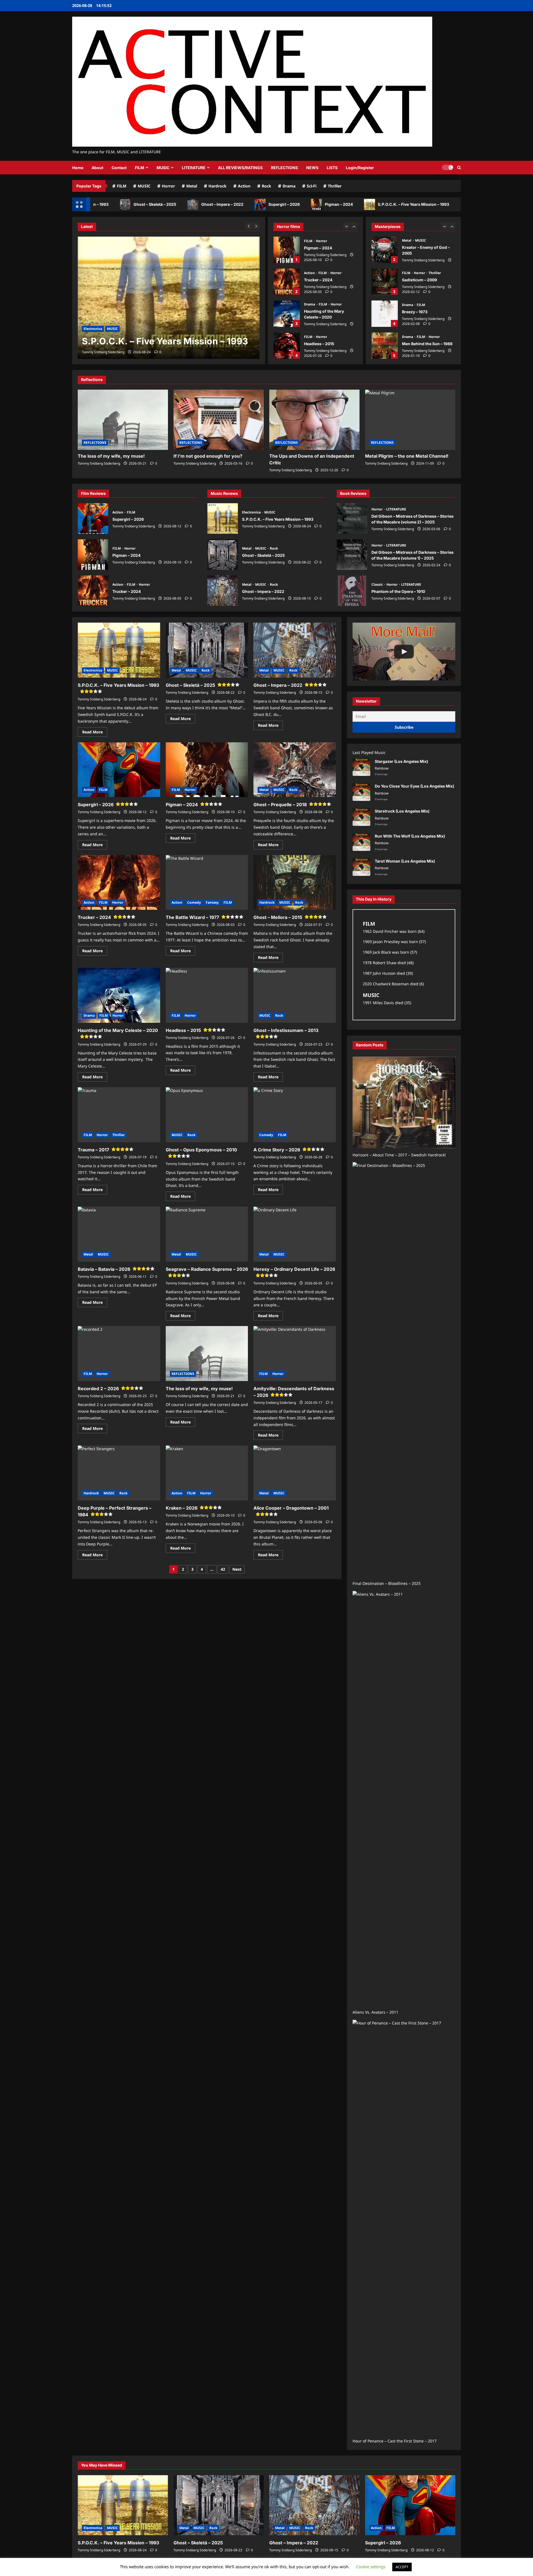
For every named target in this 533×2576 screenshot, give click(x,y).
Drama (289, 186)
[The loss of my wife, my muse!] (123, 420)
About (97, 168)
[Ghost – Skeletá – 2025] (169, 298)
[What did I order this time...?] (404, 651)
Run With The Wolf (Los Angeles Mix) (410, 836)
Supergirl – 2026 (229, 204)
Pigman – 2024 (284, 204)
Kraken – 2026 (182, 1508)
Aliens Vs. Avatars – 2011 (375, 2012)
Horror (168, 186)
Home (78, 168)
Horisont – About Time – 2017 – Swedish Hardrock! (399, 1155)
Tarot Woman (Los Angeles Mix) (405, 861)
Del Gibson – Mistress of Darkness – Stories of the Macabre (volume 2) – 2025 (352, 518)
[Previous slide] (347, 226)
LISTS (332, 168)
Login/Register (360, 168)
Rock (266, 186)
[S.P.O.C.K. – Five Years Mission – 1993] (123, 2505)
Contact (119, 168)
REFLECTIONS (284, 168)
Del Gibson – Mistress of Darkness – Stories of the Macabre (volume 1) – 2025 (352, 555)
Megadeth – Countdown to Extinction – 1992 (385, 346)
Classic (378, 584)
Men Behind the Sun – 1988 (385, 314)
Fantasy (212, 902)
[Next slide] (354, 226)
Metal (192, 186)
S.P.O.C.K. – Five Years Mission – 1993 (359, 204)
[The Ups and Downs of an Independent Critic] (314, 420)
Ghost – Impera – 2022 (168, 204)
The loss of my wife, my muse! (111, 456)
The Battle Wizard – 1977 (192, 917)
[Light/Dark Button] (447, 167)
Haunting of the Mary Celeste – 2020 (287, 282)
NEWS (312, 168)
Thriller (335, 186)
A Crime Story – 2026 (277, 1150)
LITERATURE (194, 168)
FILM (139, 168)
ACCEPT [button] (402, 2567)
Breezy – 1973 (385, 282)
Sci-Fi (312, 186)
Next (237, 1569)
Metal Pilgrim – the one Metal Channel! (407, 456)
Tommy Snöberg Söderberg (325, 255)
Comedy (194, 902)
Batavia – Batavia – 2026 (104, 1269)
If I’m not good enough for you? (208, 456)
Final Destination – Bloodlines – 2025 (387, 1583)
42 (223, 1569)
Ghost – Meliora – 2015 (278, 917)
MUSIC (163, 168)
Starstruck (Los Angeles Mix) (402, 811)
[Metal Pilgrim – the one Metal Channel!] (410, 420)
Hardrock (218, 186)
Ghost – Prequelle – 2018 (280, 805)
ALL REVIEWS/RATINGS (240, 168)
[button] (459, 168)
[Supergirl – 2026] (410, 2505)
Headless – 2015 (287, 314)
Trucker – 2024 (287, 250)
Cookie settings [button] (371, 2567)
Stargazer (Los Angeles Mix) (401, 761)
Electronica (252, 512)
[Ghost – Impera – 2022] (314, 2505)
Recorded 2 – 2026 (98, 1389)
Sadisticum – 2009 (385, 250)
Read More (95, 733)
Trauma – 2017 (287, 346)
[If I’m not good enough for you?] (219, 420)
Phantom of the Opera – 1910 (352, 591)
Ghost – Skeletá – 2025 (100, 204)
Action (244, 186)
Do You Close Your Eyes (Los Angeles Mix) (414, 786)
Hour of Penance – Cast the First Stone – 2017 (395, 2441)
